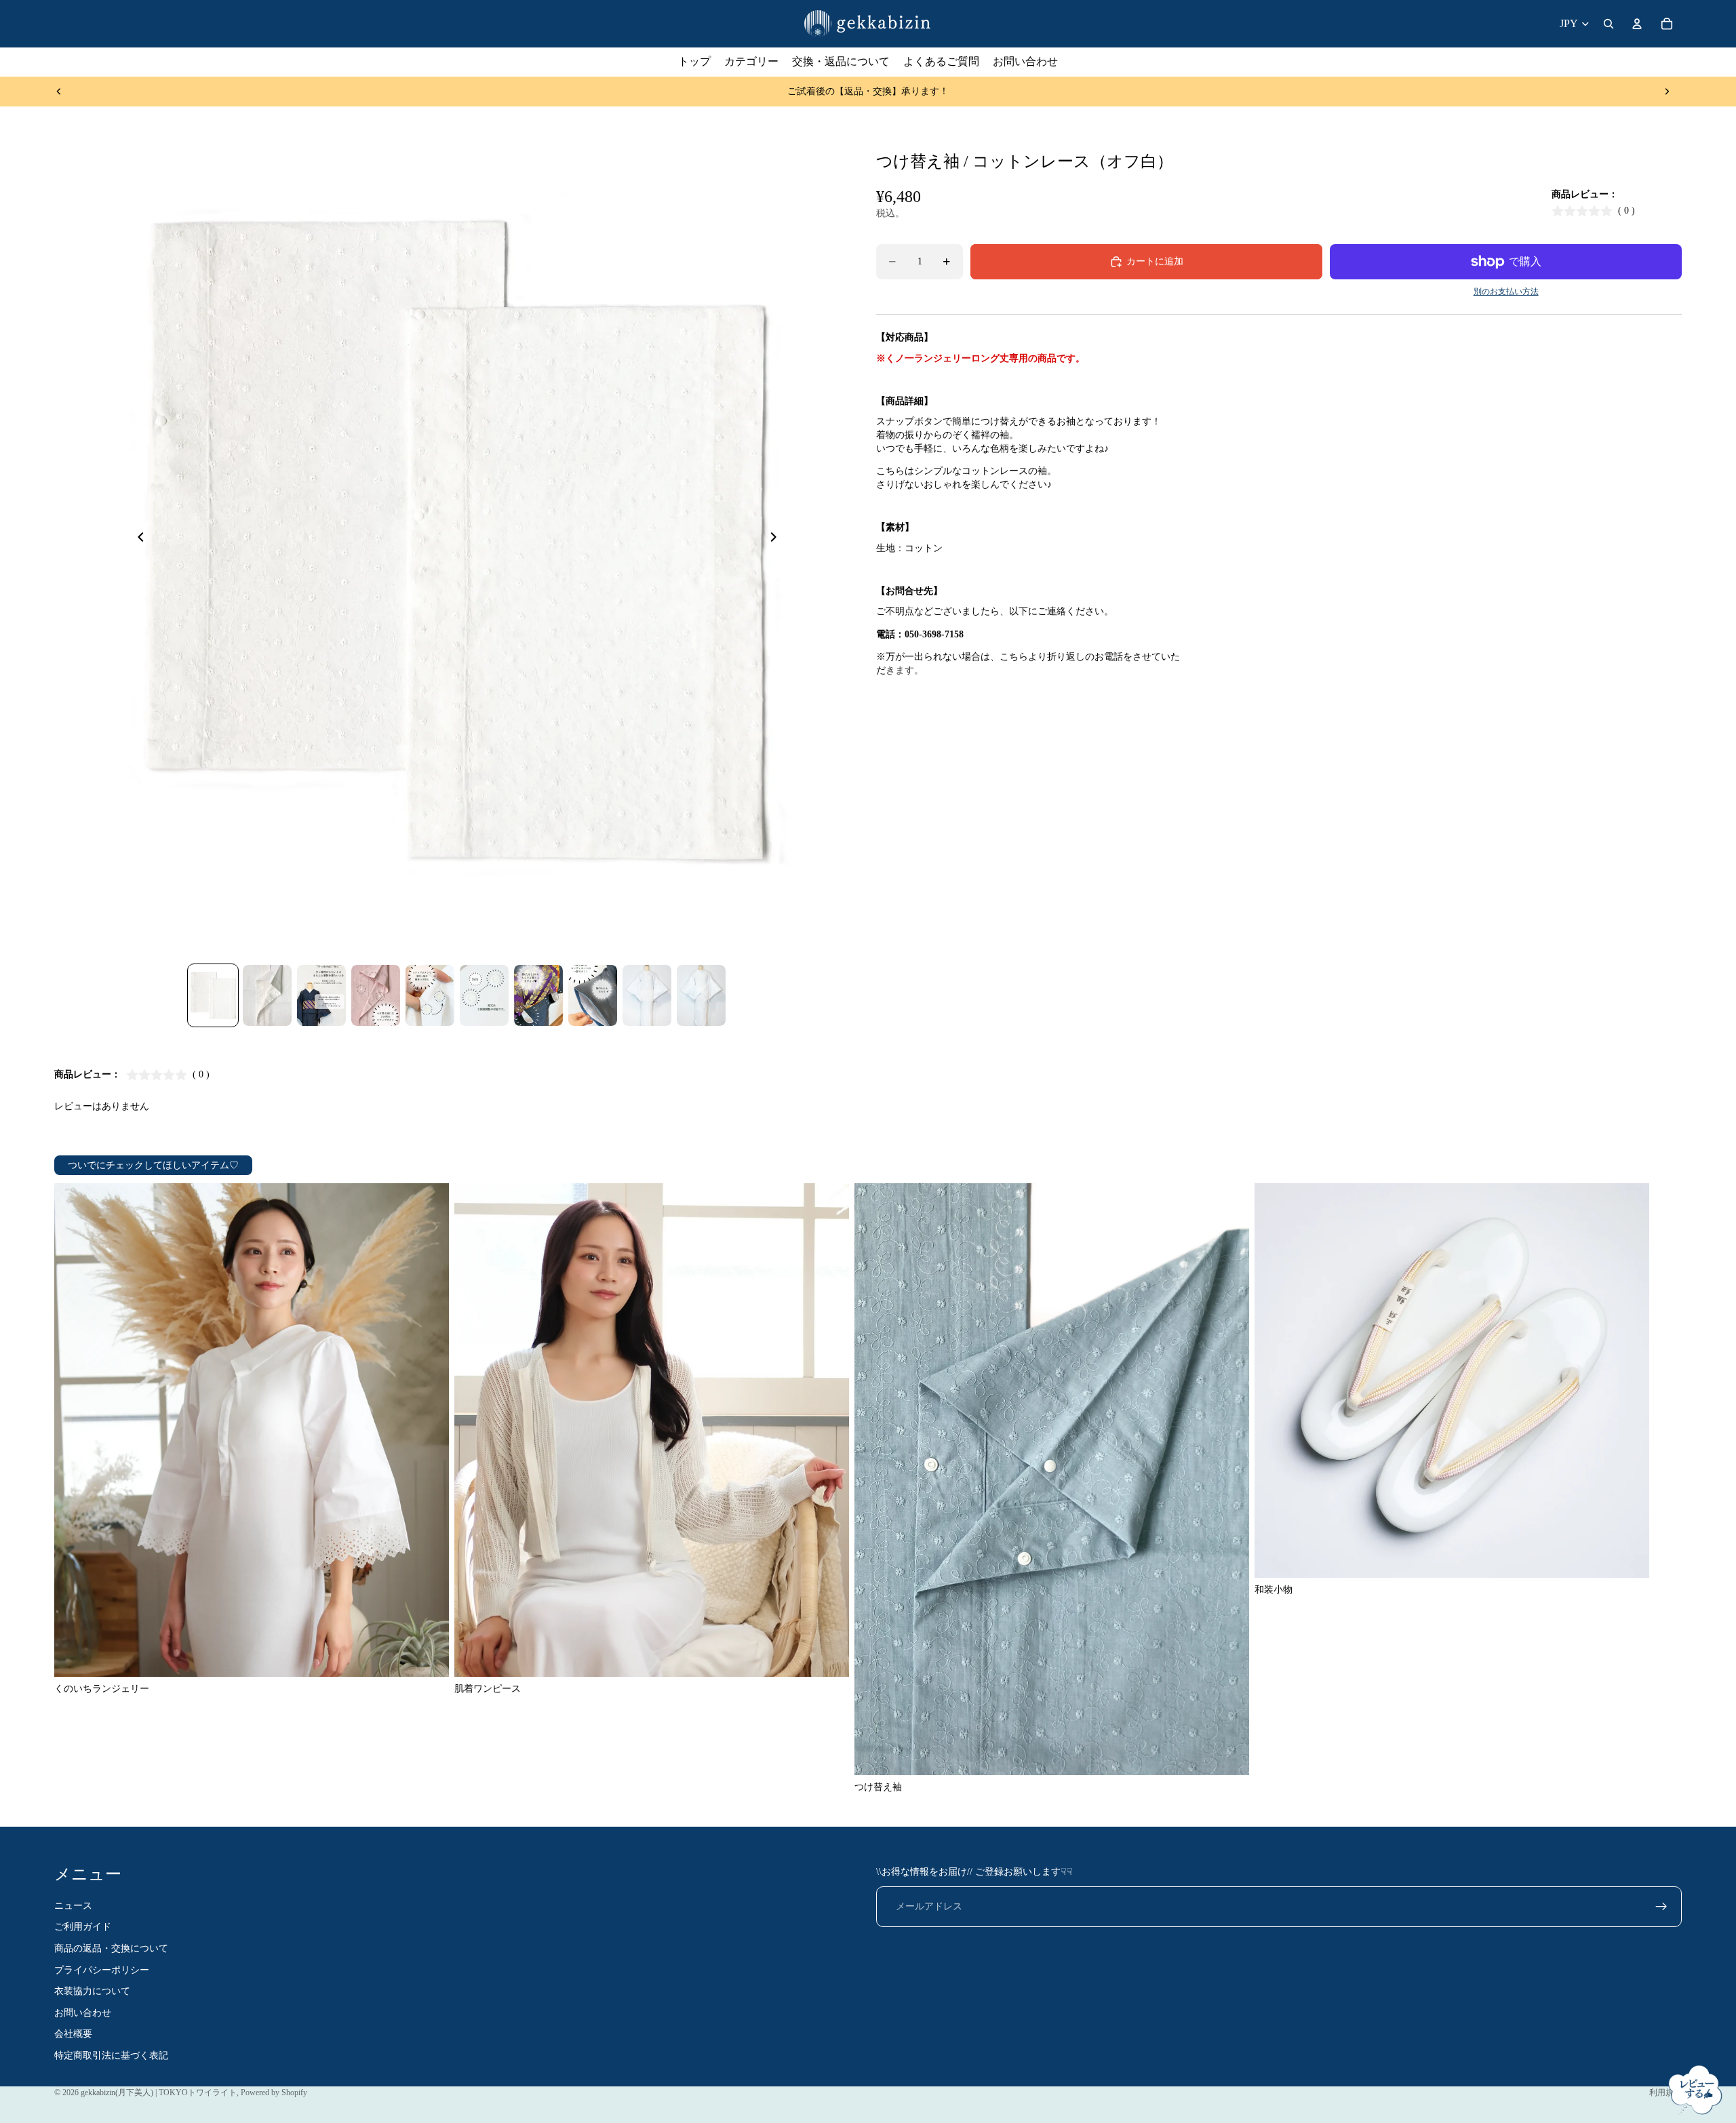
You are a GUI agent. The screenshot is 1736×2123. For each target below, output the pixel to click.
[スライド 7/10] (538, 995)
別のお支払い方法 (1506, 292)
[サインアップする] (1661, 1907)
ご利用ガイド (83, 1927)
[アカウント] (1637, 24)
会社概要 (73, 2034)
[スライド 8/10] (593, 995)
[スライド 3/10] (321, 995)
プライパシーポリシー (102, 1969)
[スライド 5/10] (430, 995)
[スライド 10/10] (701, 995)
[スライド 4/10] (376, 995)
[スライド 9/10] (647, 995)
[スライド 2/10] (267, 995)
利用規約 (1665, 2092)
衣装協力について (92, 1991)
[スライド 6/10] (484, 995)
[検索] (1609, 24)
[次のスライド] (1667, 92)
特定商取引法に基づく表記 (111, 2056)
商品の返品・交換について (111, 1948)
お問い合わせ (83, 2013)
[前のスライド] (59, 92)
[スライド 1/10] (213, 995)
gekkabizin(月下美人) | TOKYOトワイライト (159, 2092)
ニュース (73, 1906)
